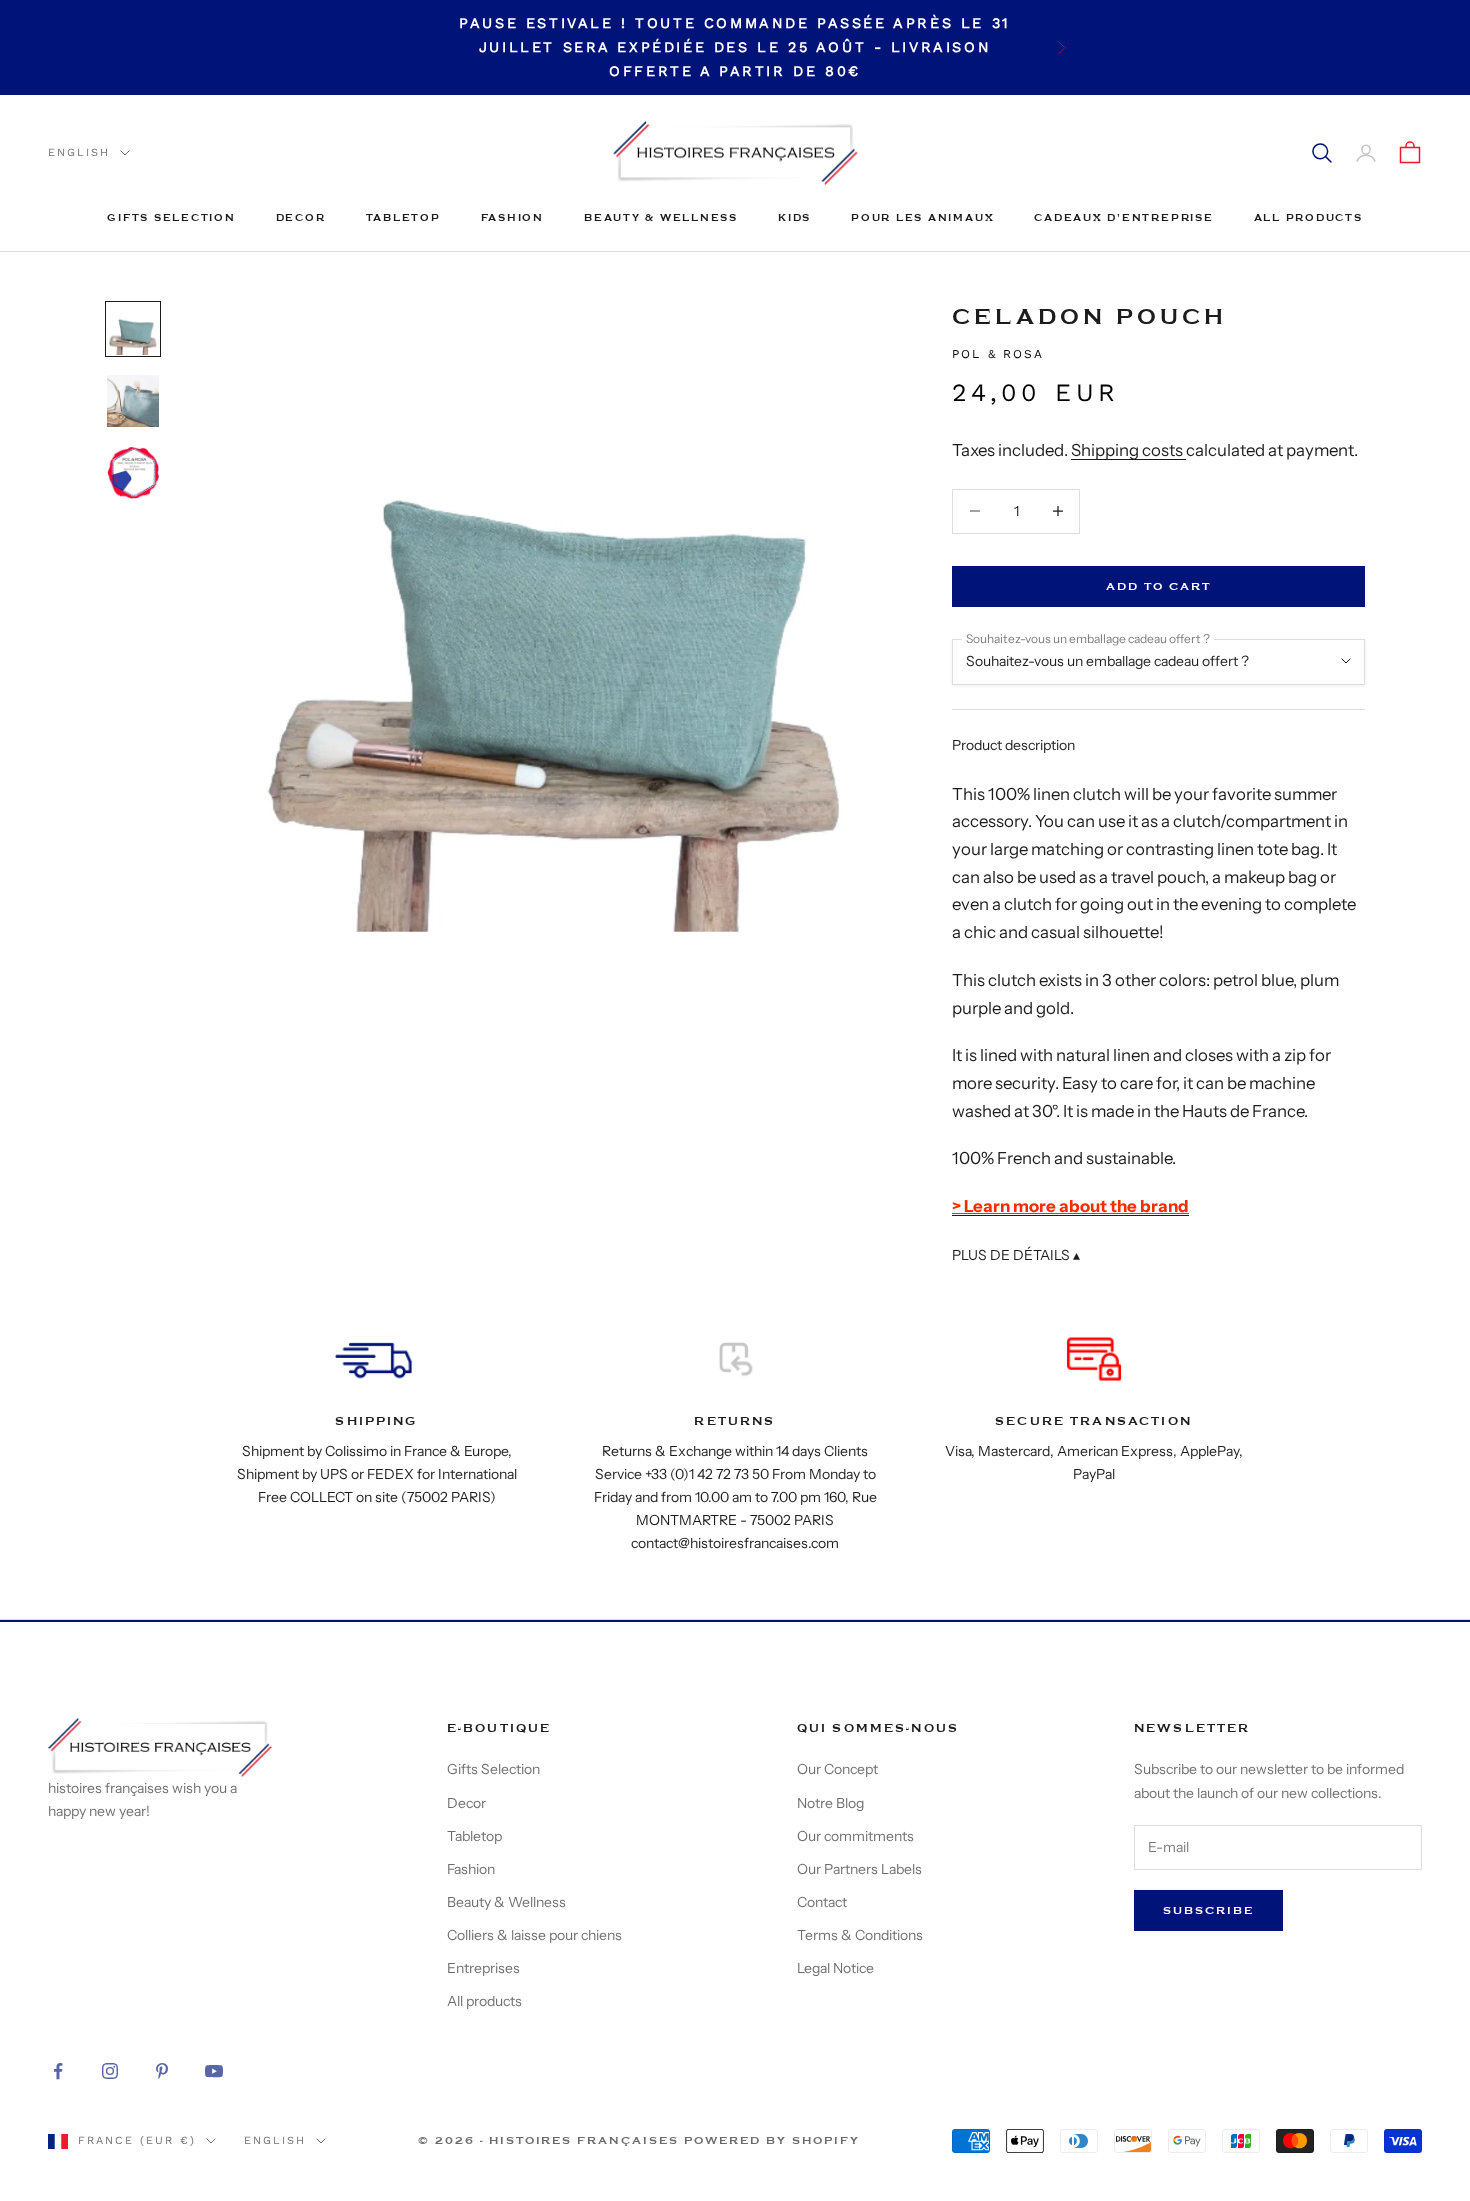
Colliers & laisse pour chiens (534, 1935)
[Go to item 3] (133, 473)
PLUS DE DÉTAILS (1016, 1255)
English (79, 152)
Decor (301, 217)
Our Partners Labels (859, 1869)
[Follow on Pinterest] (162, 2071)
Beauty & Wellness (661, 217)
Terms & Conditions (860, 1935)
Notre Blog (830, 1803)
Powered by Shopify (772, 2140)
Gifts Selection (171, 217)
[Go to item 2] (133, 401)
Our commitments (855, 1836)
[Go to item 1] (133, 329)
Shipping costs (1128, 450)
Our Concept (837, 1769)
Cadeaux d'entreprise (1123, 217)
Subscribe (1208, 1910)
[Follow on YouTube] (214, 2071)
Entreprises (483, 1968)
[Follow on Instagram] (110, 2071)
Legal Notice (835, 1968)
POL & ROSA (998, 354)
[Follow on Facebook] (58, 2071)
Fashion (512, 217)
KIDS (794, 217)
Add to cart (1158, 586)
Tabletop (403, 217)
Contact (822, 1902)
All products (1308, 217)
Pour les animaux (922, 217)
